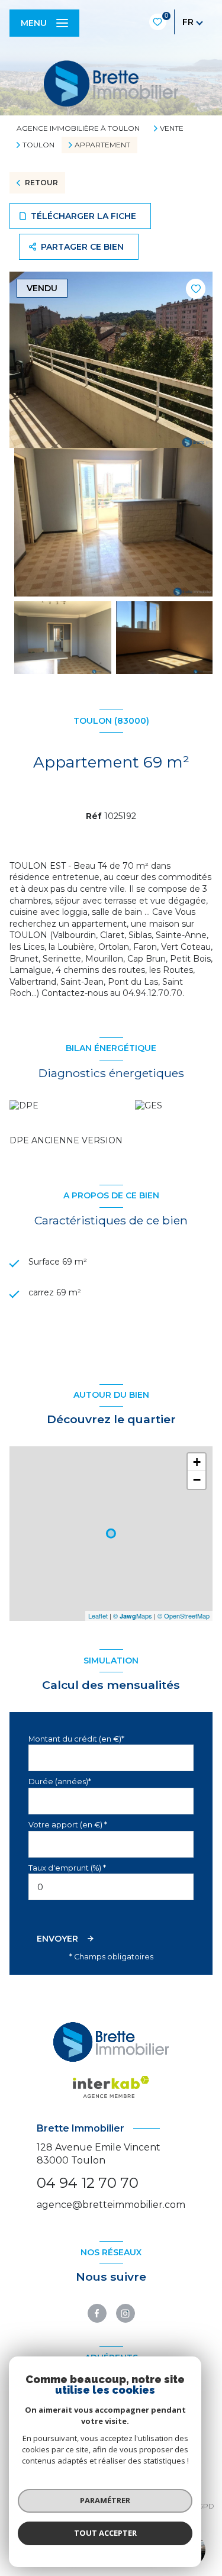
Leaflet (98, 1616)
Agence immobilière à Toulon (78, 128)
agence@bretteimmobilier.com (111, 2205)
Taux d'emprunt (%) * (67, 1868)
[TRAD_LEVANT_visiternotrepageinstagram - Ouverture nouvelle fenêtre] (126, 2313)
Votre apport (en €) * (68, 1825)
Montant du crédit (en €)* (76, 1739)
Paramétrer (105, 2500)
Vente (172, 128)
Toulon (38, 145)
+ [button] (197, 1462)
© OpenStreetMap (184, 1616)
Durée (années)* (60, 1782)
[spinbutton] (111, 1887)
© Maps (133, 1616)
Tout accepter (105, 2533)
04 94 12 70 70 (88, 2183)
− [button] (197, 1480)
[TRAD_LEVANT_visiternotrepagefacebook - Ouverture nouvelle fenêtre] (97, 2313)
